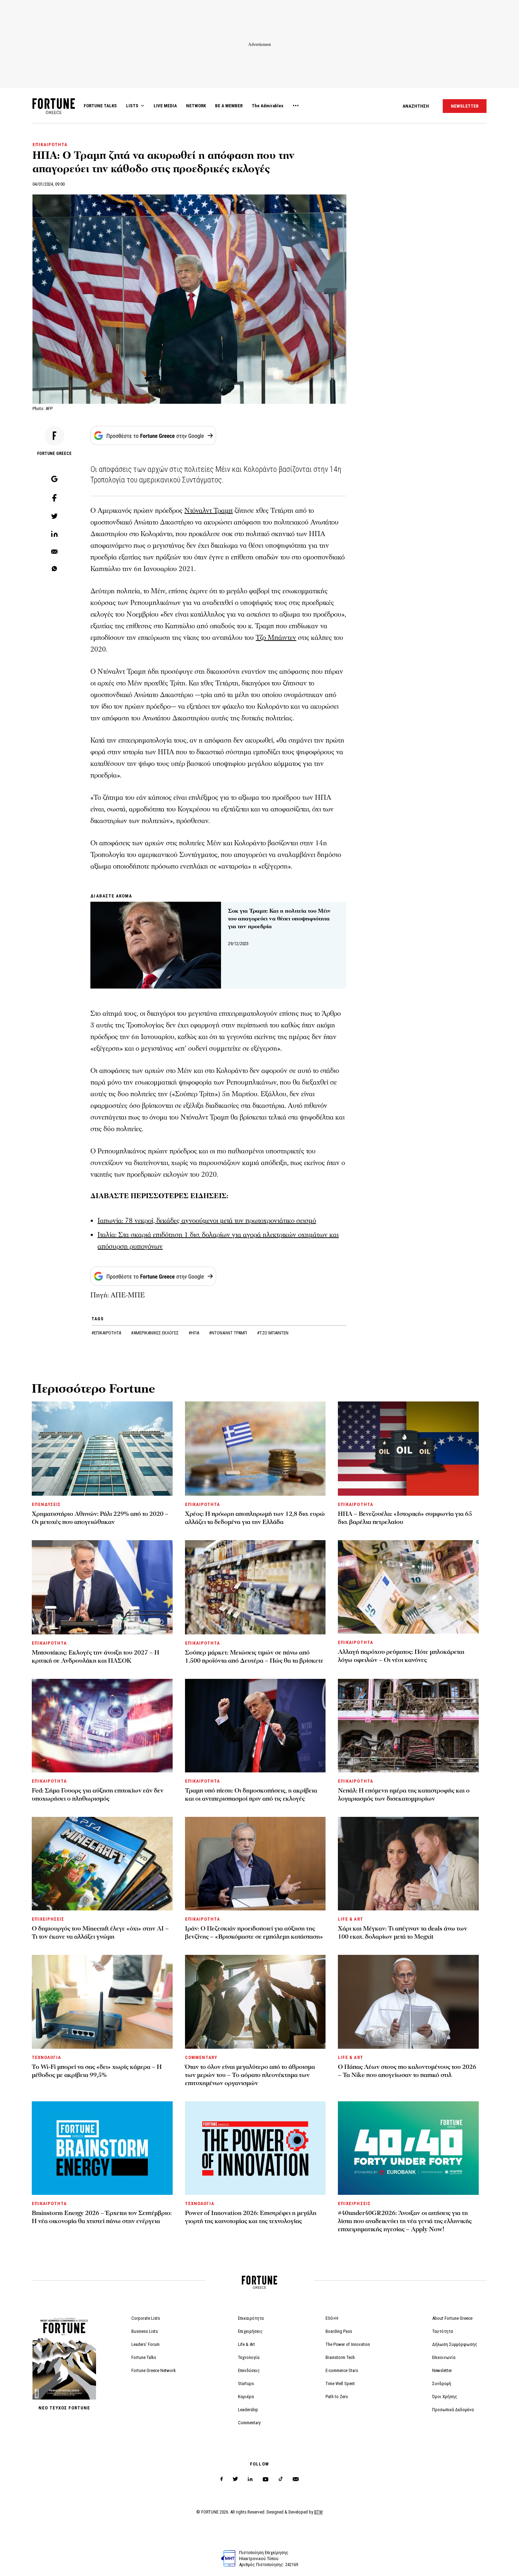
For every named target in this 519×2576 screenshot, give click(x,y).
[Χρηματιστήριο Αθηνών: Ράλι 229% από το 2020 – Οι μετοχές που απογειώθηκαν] (102, 1449)
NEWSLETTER (465, 106)
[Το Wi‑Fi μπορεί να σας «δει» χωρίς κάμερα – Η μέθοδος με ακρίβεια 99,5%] (102, 2002)
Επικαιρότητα (251, 2318)
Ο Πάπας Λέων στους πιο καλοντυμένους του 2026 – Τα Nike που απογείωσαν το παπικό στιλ (407, 2071)
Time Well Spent (340, 2383)
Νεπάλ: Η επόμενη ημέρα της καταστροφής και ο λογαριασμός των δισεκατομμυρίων (404, 1795)
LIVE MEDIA (165, 106)
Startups (246, 2383)
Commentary (249, 2423)
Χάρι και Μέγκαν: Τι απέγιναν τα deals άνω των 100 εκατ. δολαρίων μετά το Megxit (402, 1933)
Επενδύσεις (249, 2370)
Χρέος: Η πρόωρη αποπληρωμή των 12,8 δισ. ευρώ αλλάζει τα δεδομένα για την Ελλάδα (255, 1518)
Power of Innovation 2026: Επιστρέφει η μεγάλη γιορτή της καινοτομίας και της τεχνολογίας (251, 2217)
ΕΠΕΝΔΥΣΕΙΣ (46, 1504)
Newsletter (442, 2370)
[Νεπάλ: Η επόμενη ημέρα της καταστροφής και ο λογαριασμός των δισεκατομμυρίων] (408, 1726)
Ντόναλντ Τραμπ (208, 511)
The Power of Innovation (348, 2344)
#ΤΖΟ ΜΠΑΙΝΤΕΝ (273, 1333)
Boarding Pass (339, 2331)
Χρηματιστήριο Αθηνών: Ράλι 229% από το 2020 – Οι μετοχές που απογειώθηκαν (100, 1518)
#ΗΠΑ (194, 1333)
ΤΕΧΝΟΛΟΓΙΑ (46, 2057)
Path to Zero (337, 2397)
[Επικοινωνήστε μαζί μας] (296, 2479)
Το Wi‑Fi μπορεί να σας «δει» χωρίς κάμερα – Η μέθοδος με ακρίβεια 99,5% (97, 2071)
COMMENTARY (201, 2057)
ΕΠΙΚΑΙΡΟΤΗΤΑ (50, 145)
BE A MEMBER (229, 106)
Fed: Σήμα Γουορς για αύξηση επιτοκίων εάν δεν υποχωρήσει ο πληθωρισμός (98, 1795)
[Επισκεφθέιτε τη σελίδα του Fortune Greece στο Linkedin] (250, 2479)
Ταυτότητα (443, 2331)
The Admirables (268, 106)
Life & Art (246, 2344)
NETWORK (196, 106)
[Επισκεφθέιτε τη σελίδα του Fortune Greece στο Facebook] (222, 2479)
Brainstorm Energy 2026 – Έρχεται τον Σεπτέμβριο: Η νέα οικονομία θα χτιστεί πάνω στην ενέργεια (102, 2217)
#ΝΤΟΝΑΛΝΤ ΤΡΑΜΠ (229, 1333)
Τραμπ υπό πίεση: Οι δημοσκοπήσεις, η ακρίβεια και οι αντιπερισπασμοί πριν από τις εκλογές (251, 1795)
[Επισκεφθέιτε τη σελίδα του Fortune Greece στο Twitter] (235, 2479)
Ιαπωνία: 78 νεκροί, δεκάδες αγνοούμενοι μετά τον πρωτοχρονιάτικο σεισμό (207, 1221)
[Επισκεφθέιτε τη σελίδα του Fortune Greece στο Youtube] (266, 2481)
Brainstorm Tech (340, 2357)
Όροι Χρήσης (445, 2397)
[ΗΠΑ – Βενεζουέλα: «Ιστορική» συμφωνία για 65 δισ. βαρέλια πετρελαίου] (408, 1449)
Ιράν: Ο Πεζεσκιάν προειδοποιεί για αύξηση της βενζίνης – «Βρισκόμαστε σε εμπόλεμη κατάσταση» (254, 1933)
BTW (318, 2512)
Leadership (248, 2410)
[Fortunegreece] (54, 112)
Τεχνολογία (249, 2357)
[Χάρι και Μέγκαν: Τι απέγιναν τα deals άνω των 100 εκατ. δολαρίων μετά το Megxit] (408, 1864)
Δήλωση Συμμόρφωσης (455, 2344)
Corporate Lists (146, 2318)
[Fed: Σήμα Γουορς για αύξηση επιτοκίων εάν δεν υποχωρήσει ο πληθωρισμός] (102, 1726)
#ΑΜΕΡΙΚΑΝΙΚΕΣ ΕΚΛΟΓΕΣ (155, 1333)
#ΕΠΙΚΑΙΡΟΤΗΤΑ (107, 1333)
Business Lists (145, 2331)
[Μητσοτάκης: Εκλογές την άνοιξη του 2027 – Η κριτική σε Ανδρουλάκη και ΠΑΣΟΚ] (102, 1587)
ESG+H (332, 2318)
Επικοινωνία (444, 2357)
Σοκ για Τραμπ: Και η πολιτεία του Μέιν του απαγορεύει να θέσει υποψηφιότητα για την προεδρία (279, 919)
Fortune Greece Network (154, 2370)
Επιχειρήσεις (250, 2331)
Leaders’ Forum (145, 2344)
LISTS (132, 106)
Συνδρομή (442, 2383)
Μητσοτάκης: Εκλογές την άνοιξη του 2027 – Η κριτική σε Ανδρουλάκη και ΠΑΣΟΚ (96, 1657)
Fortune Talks (144, 2357)
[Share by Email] (54, 552)
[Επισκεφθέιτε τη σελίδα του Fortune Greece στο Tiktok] (281, 2479)
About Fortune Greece (452, 2318)
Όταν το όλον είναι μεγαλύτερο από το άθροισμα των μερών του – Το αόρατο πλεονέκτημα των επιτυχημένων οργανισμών (250, 2075)
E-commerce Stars (342, 2370)
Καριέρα (246, 2397)
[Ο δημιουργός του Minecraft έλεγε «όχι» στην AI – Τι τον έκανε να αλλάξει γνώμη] (102, 1864)
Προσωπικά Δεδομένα (453, 2410)
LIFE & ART (350, 1919)
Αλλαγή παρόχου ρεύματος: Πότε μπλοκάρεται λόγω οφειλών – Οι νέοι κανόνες (401, 1656)
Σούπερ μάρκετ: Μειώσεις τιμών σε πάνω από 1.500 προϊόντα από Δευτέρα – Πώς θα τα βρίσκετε (254, 1657)
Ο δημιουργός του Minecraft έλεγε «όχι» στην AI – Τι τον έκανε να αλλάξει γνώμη (100, 1933)
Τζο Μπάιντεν (276, 638)
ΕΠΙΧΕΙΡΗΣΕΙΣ (48, 1919)
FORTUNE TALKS (100, 106)
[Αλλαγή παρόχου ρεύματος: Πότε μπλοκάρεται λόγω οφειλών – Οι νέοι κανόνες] (408, 1587)
